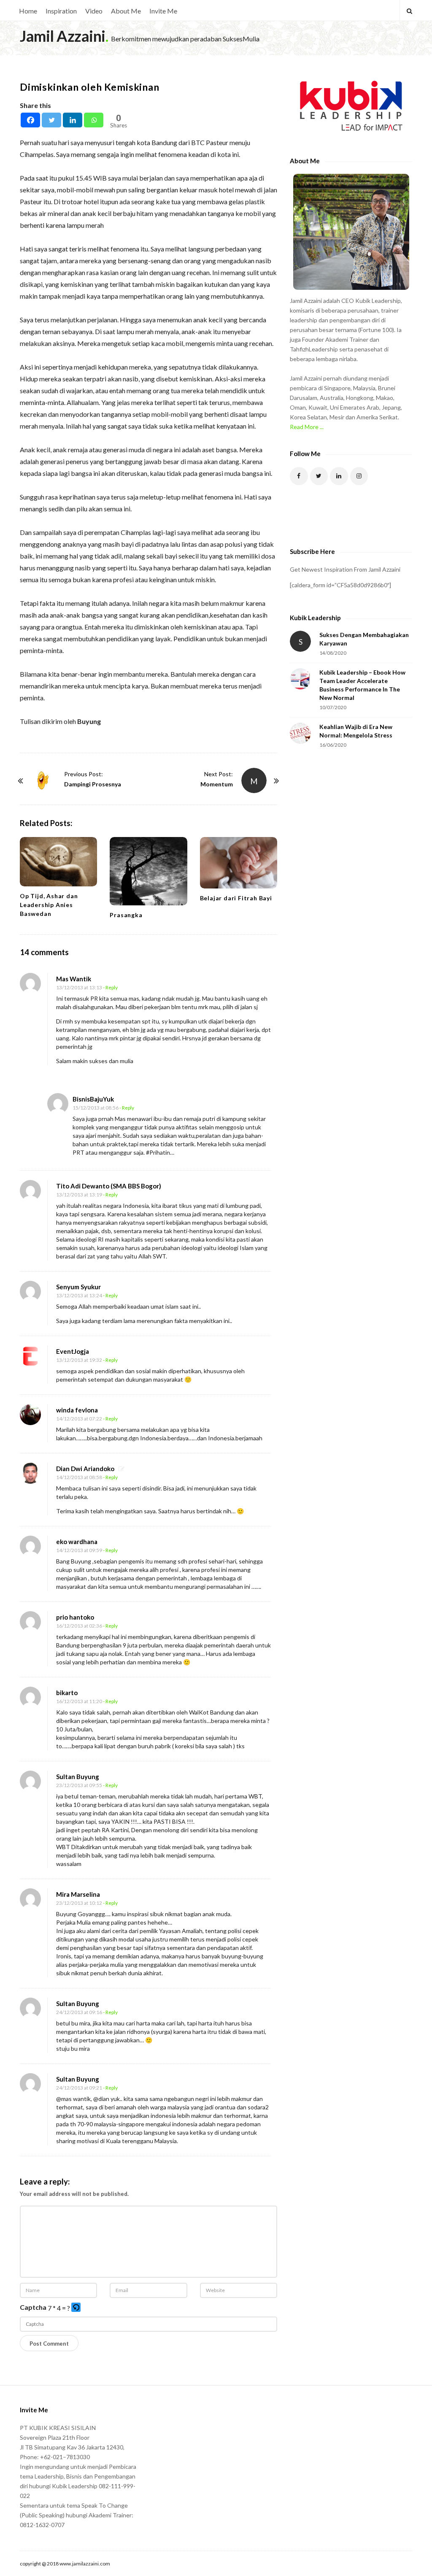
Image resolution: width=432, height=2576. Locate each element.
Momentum (217, 784)
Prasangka (126, 915)
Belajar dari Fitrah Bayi (236, 898)
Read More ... (307, 427)
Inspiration (61, 11)
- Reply (110, 987)
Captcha (33, 2307)
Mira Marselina (78, 1894)
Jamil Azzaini (63, 36)
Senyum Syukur (78, 1287)
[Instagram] (359, 476)
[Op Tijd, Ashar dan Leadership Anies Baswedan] (58, 862)
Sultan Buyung (78, 1777)
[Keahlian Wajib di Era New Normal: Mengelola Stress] (300, 733)
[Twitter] (51, 120)
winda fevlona (77, 1410)
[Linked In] (339, 476)
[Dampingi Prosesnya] (43, 780)
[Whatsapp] (94, 120)
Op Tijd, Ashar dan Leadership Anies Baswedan (49, 905)
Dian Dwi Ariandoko (85, 1469)
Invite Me (163, 11)
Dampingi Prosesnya (93, 784)
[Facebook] (30, 120)
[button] (77, 2308)
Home (28, 11)
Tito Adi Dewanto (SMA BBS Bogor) (109, 1186)
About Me (126, 11)
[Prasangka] (148, 871)
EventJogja (73, 1351)
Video (94, 11)
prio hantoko (75, 1617)
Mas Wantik (74, 979)
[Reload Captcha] (76, 2307)
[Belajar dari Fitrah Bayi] (239, 863)
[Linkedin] (73, 120)
